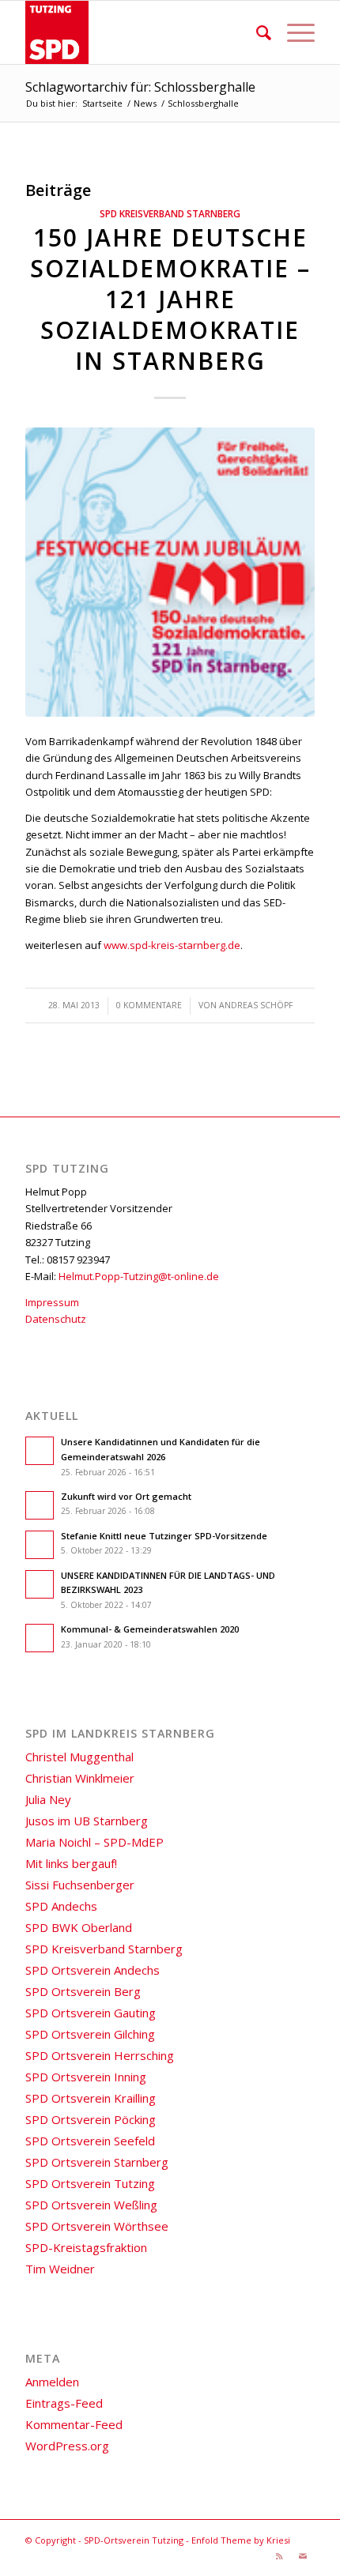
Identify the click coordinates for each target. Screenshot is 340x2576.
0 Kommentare (149, 1005)
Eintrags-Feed (64, 2403)
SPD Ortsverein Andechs (93, 1970)
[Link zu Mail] (303, 2556)
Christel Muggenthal (79, 1757)
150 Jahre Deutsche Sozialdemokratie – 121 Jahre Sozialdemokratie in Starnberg (170, 299)
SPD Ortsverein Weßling (91, 2205)
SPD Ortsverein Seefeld (90, 2141)
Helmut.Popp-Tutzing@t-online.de (139, 1276)
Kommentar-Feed (74, 2424)
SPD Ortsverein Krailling (91, 2098)
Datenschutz (56, 1319)
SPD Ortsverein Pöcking (91, 2119)
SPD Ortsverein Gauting (91, 2013)
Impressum (52, 1302)
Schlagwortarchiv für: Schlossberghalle (140, 87)
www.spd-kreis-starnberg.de (172, 945)
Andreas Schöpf (256, 1005)
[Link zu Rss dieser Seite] (279, 2556)
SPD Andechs (61, 1906)
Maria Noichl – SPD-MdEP (94, 1842)
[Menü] (293, 32)
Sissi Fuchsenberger (80, 1885)
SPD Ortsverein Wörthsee (97, 2226)
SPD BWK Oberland (79, 1927)
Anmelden (52, 2382)
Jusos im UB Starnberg (87, 1821)
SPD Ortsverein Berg (83, 1991)
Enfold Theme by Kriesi (241, 2540)
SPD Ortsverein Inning (86, 2077)
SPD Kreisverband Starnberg (170, 213)
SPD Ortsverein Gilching (90, 2034)
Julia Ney (48, 1799)
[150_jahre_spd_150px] (170, 572)
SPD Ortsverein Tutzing (90, 2183)
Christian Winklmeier (80, 1778)
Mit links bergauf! (71, 1863)
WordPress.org (67, 2446)
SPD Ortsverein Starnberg (97, 2162)
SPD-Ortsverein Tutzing (134, 2540)
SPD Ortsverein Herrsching (100, 2055)
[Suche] (256, 32)
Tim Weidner (60, 2269)
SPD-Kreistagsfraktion (86, 2247)
